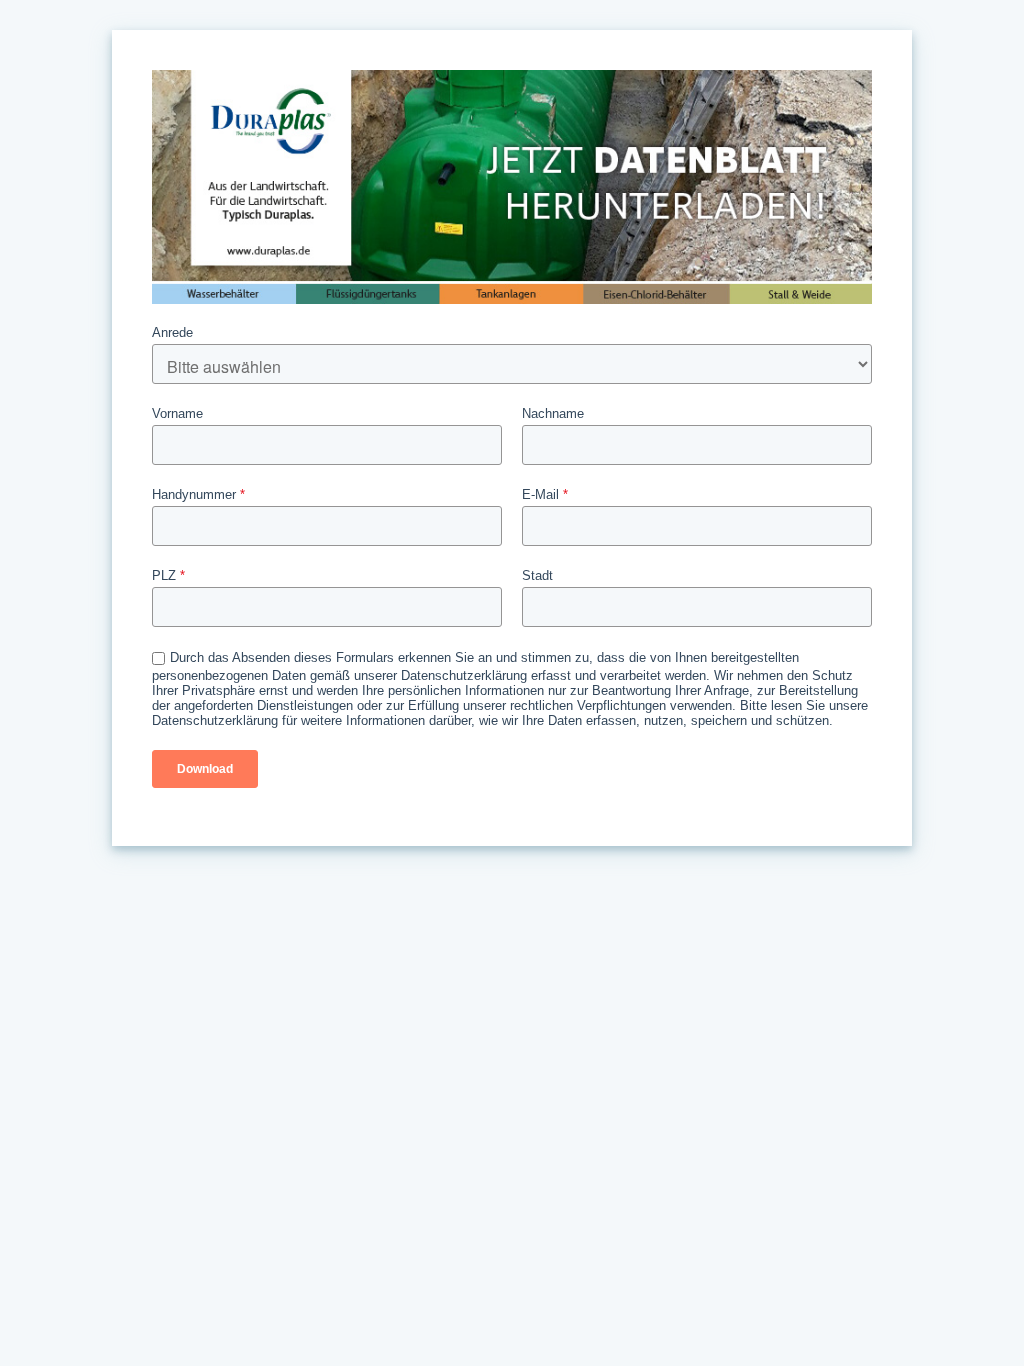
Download (205, 769)
